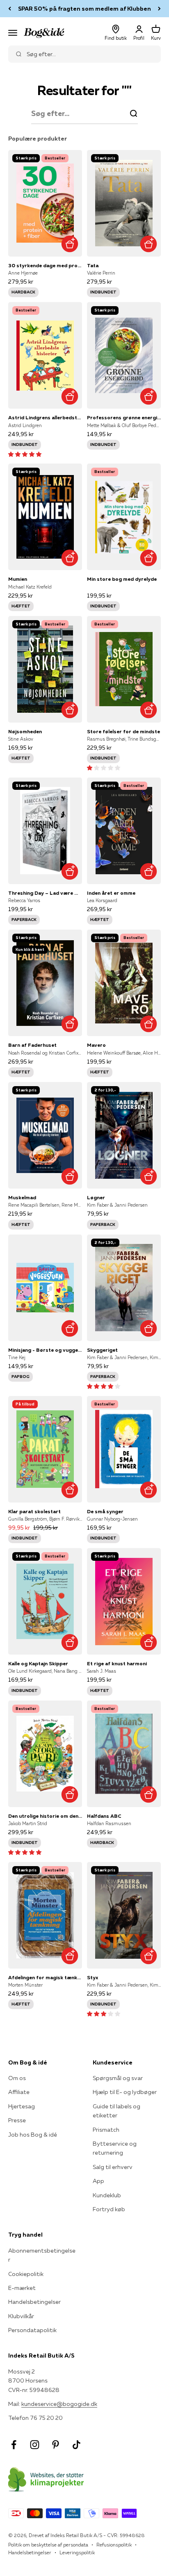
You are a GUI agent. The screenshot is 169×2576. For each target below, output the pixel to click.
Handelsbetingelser (34, 2302)
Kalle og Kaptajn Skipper (38, 1663)
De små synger (105, 1511)
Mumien (18, 579)
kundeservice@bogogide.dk (59, 2404)
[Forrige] (10, 9)
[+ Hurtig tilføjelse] (70, 244)
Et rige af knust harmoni (117, 1663)
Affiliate (19, 2092)
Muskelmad (22, 1197)
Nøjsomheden (25, 731)
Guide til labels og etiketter (116, 2111)
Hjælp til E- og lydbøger (125, 2092)
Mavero (96, 1045)
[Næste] (159, 9)
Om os (17, 2078)
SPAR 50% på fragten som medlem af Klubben (84, 9)
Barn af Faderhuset (32, 1045)
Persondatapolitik (32, 2330)
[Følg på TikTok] (77, 2445)
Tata (93, 265)
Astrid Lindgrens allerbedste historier (45, 417)
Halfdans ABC (104, 1816)
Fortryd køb (109, 2209)
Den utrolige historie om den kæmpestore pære (45, 1816)
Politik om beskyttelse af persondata (48, 2545)
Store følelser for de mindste (123, 731)
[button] (25, 454)
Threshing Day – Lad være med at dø (45, 893)
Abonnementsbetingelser (42, 2255)
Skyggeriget (102, 1350)
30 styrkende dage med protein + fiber (45, 265)
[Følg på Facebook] (14, 2445)
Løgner (96, 1197)
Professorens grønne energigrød (124, 417)
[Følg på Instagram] (35, 2445)
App (98, 2181)
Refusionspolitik (114, 2545)
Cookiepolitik (26, 2274)
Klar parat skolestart (34, 1511)
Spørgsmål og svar (118, 2078)
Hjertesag (22, 2106)
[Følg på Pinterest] (56, 2445)
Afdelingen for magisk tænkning (45, 1977)
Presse (17, 2120)
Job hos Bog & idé (33, 2135)
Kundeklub (107, 2195)
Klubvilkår (21, 2316)
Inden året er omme (111, 893)
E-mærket (22, 2288)
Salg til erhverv (113, 2167)
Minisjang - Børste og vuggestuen (45, 1350)
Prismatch (106, 2130)
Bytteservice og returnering (115, 2148)
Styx (92, 1977)
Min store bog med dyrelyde (122, 579)
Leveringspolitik (77, 2552)
